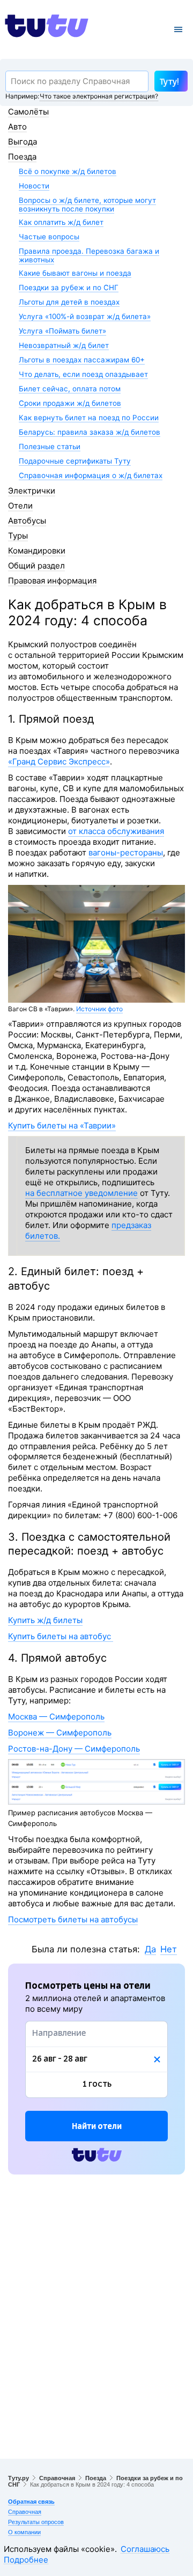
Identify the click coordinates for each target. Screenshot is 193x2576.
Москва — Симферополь (56, 1717)
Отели (20, 506)
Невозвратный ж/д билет (64, 345)
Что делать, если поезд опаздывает (83, 374)
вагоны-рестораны (126, 853)
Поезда (22, 157)
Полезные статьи (50, 446)
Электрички (32, 491)
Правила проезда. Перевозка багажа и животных (89, 255)
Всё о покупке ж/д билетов (68, 171)
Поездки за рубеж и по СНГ (69, 287)
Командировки (37, 551)
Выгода (23, 142)
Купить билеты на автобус (61, 1636)
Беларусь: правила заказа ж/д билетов (90, 432)
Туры (18, 536)
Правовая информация (52, 581)
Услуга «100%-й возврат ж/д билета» (85, 316)
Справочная (57, 2478)
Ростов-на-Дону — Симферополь (74, 1749)
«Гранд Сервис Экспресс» (59, 762)
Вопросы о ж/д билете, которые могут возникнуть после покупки (87, 204)
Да (150, 1949)
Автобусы (27, 521)
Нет (169, 1949)
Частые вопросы (49, 237)
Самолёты (28, 112)
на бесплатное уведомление (81, 1193)
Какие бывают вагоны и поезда (75, 273)
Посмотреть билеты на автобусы (73, 1919)
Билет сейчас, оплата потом (70, 389)
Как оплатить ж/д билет (61, 222)
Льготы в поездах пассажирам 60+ (82, 360)
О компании (24, 2532)
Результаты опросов (36, 2522)
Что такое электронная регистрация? (99, 96)
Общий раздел (36, 566)
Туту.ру (18, 2478)
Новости (34, 186)
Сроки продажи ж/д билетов (70, 403)
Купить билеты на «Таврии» (62, 1126)
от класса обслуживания (116, 831)
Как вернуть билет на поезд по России (89, 418)
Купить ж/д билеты (45, 1620)
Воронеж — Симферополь (60, 1733)
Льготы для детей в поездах (69, 302)
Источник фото (99, 1009)
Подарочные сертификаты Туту (75, 461)
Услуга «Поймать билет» (62, 331)
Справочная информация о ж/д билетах (91, 475)
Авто (17, 127)
